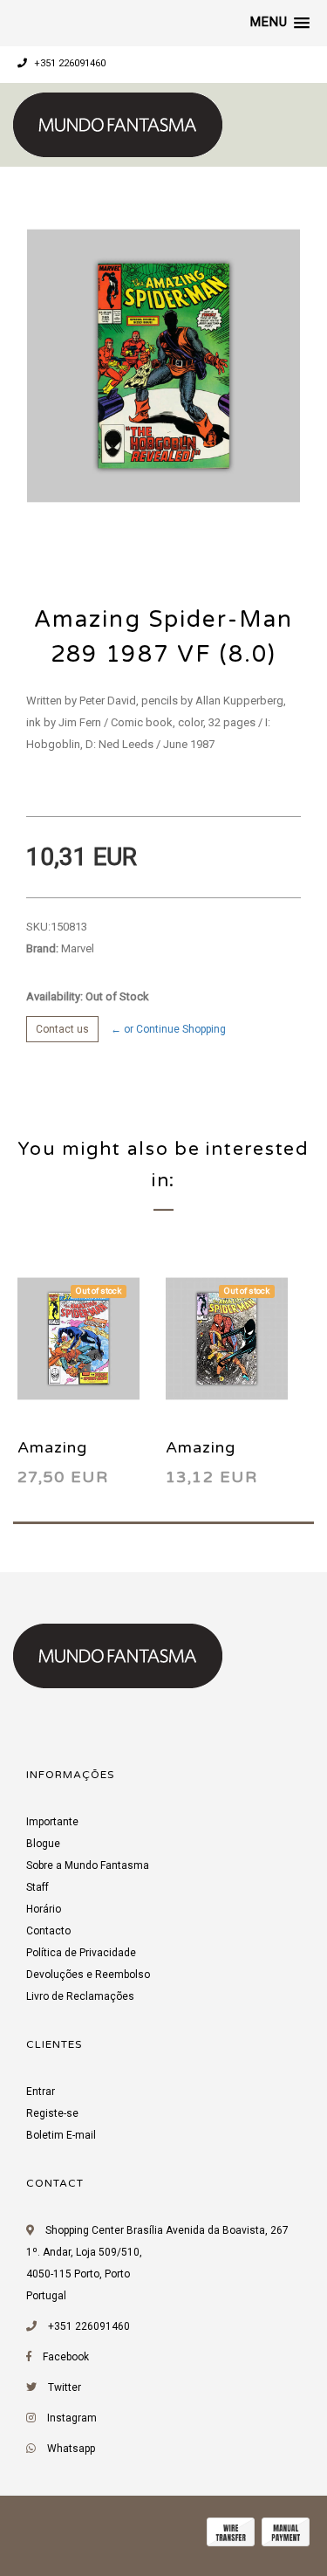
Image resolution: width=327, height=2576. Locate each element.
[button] (280, 23)
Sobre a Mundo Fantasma (88, 1865)
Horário (44, 1909)
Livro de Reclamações (80, 1996)
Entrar (41, 2092)
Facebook (66, 2357)
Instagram (72, 2418)
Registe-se (52, 2113)
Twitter (65, 2387)
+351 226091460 (68, 63)
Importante (52, 1822)
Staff (37, 1887)
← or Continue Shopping (168, 1029)
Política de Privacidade (81, 1953)
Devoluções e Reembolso (88, 1975)
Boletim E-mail (61, 2135)
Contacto (48, 1931)
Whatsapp (71, 2449)
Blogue (43, 1844)
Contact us (62, 1029)
